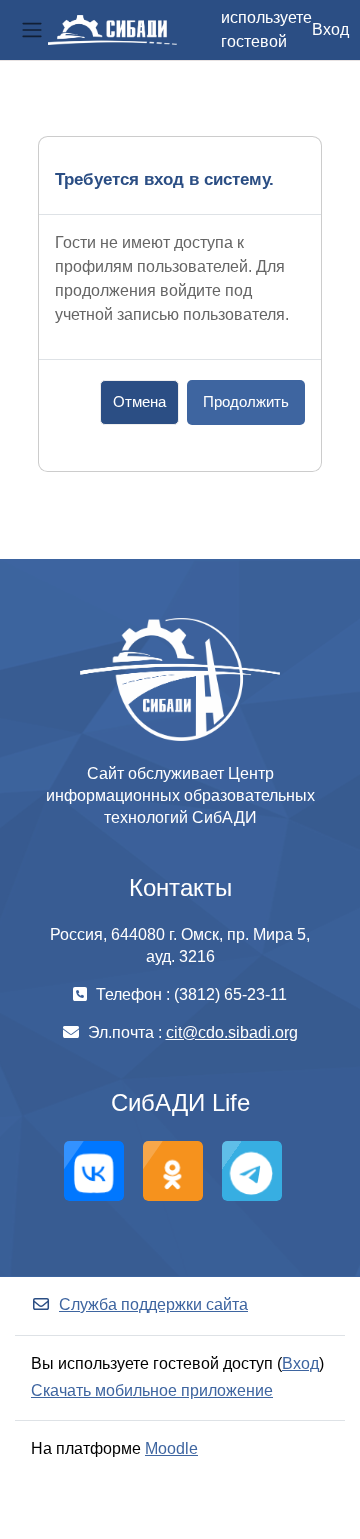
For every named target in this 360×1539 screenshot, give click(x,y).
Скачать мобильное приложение (152, 1390)
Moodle (171, 1448)
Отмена (139, 402)
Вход (330, 29)
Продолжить (246, 402)
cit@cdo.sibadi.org (232, 1032)
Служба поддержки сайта (153, 1304)
